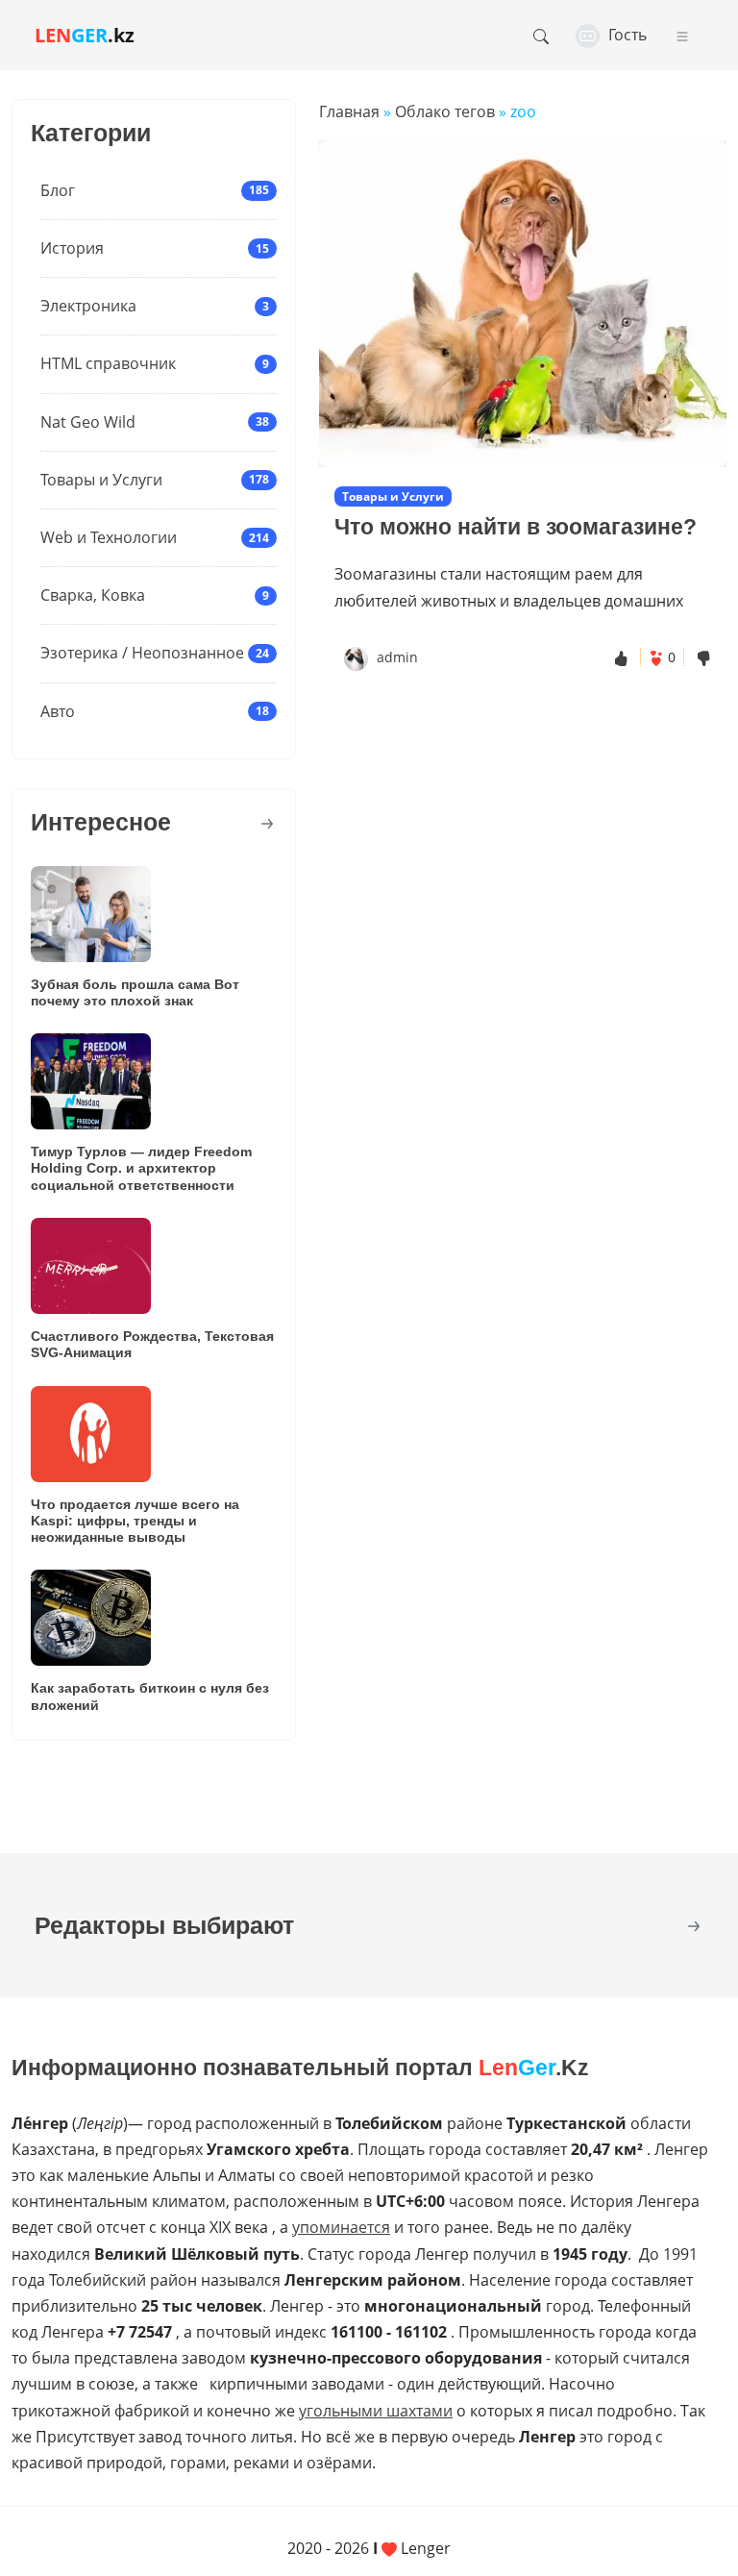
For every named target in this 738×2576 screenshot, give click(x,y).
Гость (626, 35)
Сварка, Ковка (93, 595)
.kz (85, 35)
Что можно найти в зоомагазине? (516, 527)
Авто (58, 711)
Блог (58, 190)
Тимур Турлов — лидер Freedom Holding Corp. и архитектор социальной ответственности (141, 1168)
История (72, 248)
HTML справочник (108, 363)
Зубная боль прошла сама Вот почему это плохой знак (135, 992)
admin (397, 657)
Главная (349, 111)
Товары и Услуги (101, 480)
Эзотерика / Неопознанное (142, 653)
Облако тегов (445, 111)
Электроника (88, 306)
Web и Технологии (109, 537)
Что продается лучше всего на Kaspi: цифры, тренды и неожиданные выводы (135, 1521)
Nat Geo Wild (88, 422)
